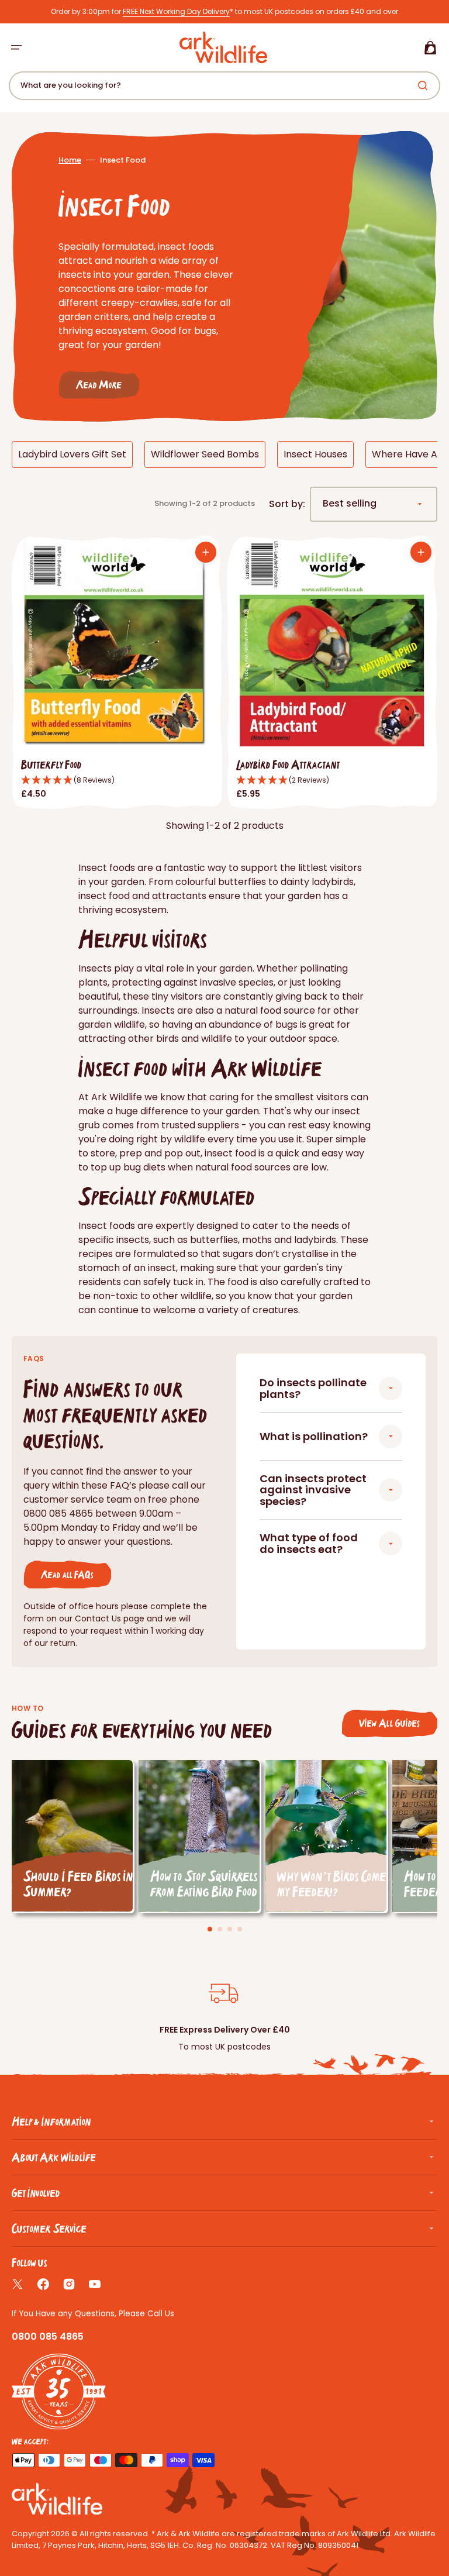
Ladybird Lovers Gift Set (72, 454)
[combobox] (224, 86)
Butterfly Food (51, 764)
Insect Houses (315, 454)
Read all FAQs (67, 1574)
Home (70, 160)
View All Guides (389, 1723)
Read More (99, 385)
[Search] (425, 85)
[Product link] (117, 673)
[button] (16, 47)
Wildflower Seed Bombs (205, 454)
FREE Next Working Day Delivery (176, 11)
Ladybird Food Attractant (288, 764)
